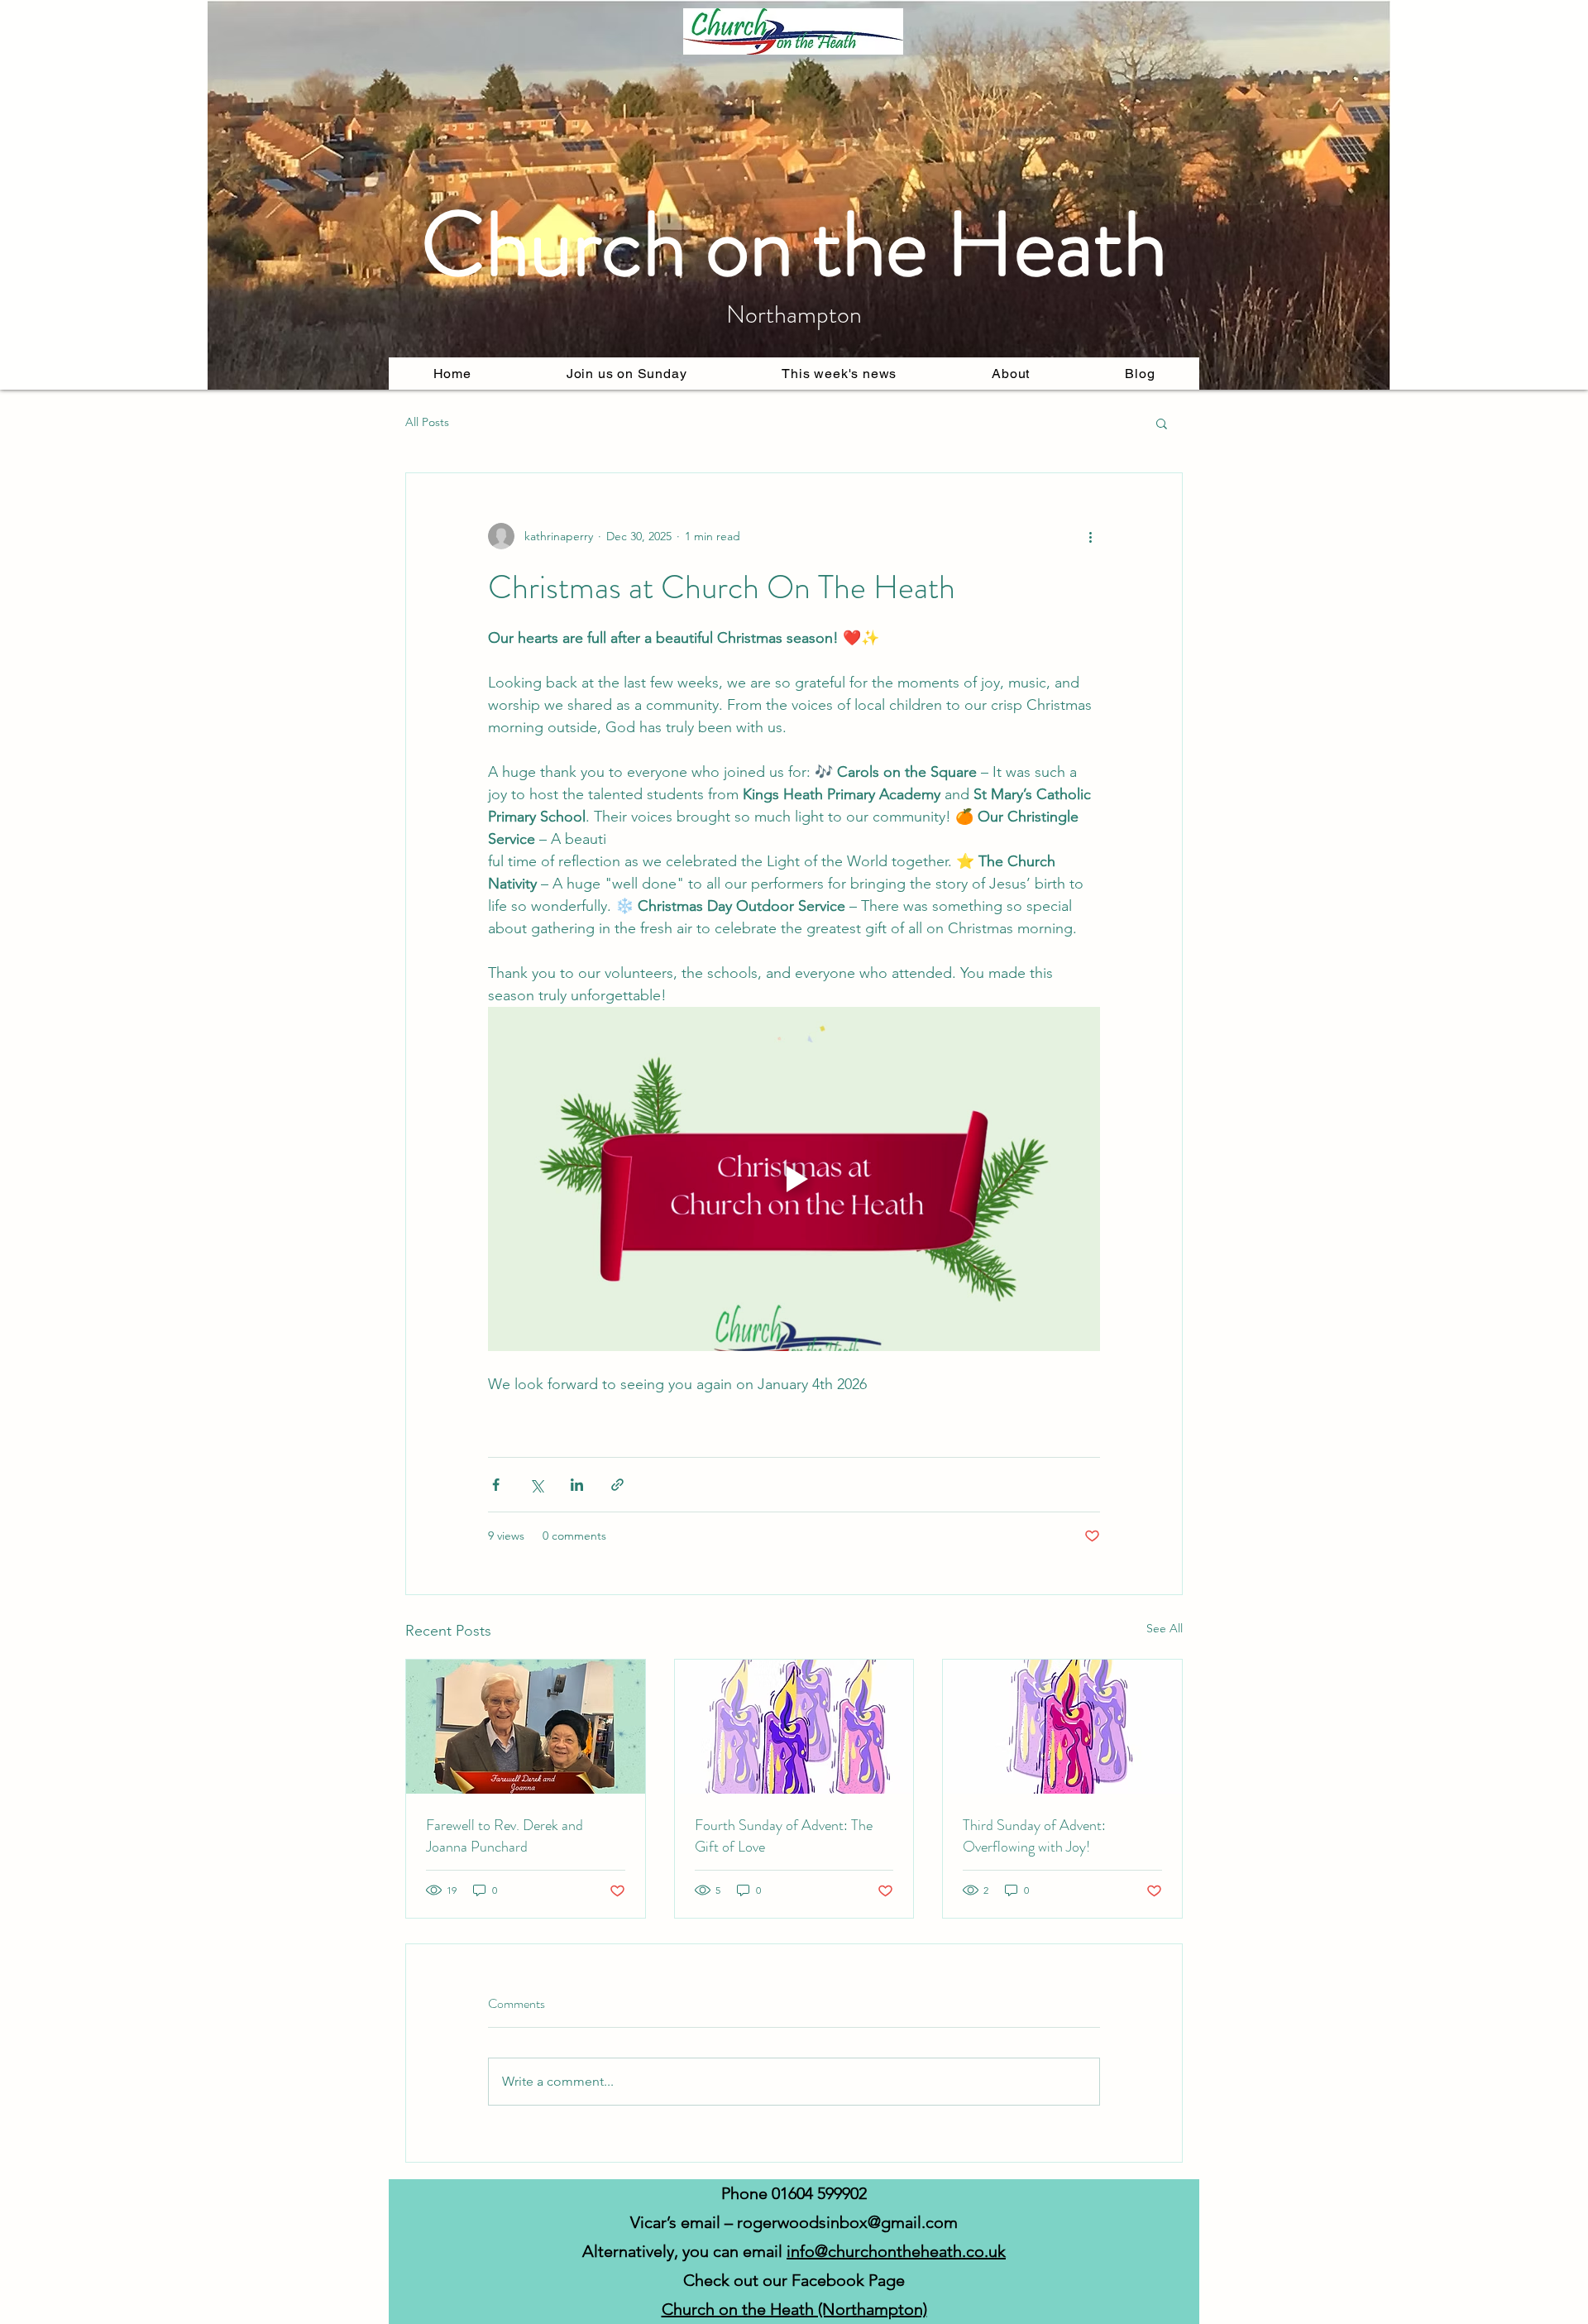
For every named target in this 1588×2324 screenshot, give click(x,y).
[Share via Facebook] (496, 1485)
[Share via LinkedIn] (577, 1485)
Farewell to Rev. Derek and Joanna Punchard (505, 1836)
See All (1165, 1628)
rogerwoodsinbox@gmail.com (847, 2222)
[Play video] (794, 1179)
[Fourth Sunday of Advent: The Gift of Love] (794, 1727)
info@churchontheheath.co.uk (896, 2251)
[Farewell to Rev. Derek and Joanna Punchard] (526, 1727)
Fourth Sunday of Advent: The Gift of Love (784, 1836)
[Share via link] (617, 1485)
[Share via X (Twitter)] (536, 1485)
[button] (1011, 374)
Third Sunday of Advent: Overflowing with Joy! (1034, 1836)
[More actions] (1090, 536)
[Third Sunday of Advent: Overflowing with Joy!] (1062, 1727)
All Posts (427, 422)
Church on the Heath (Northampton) (794, 2309)
